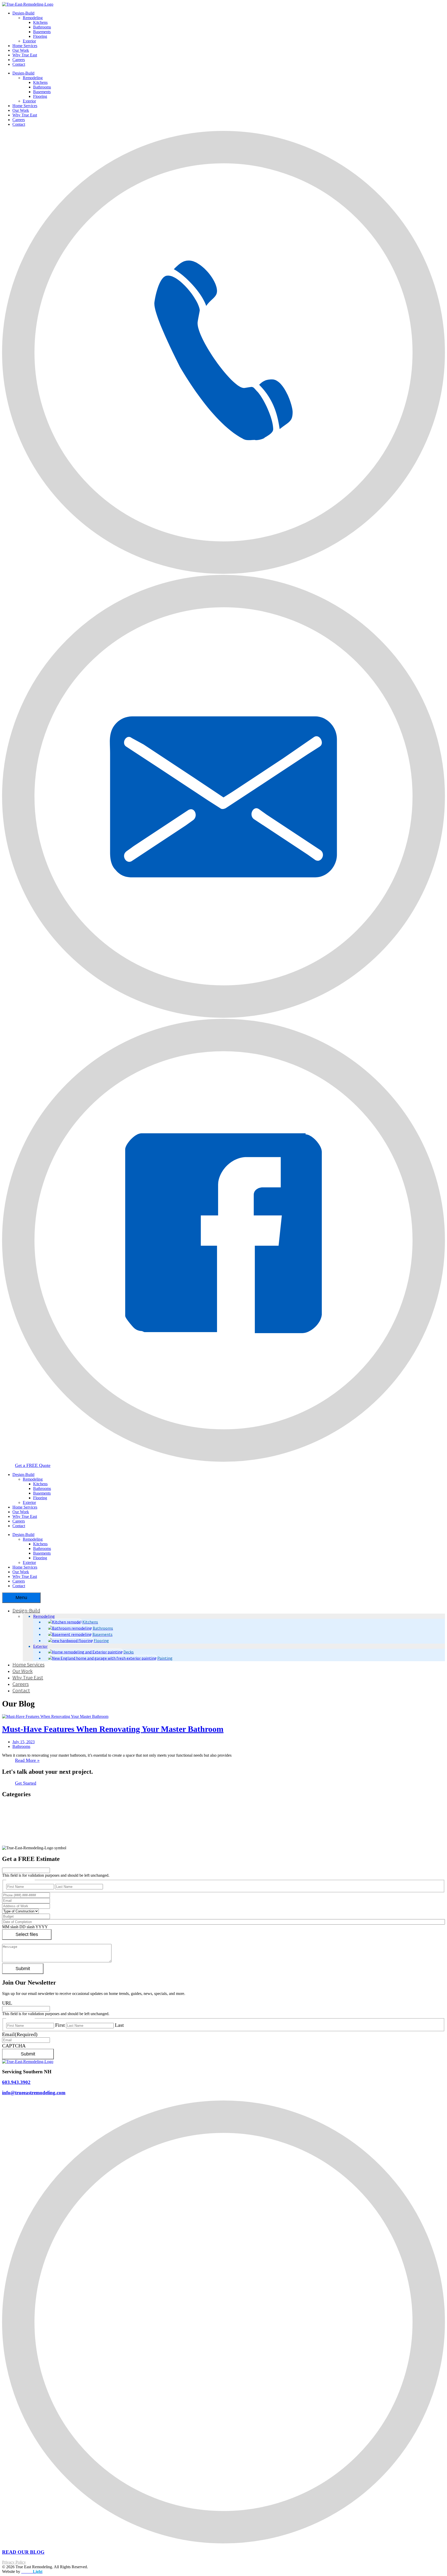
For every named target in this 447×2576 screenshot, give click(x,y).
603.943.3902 (16, 2082)
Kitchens (40, 22)
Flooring (40, 36)
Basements (42, 32)
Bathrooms (42, 27)
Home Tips (23, 1822)
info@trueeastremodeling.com (34, 2093)
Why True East (25, 55)
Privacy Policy (14, 2562)
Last (119, 2025)
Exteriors (21, 1816)
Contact (19, 64)
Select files (27, 1934)
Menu (21, 1598)
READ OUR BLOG (23, 2552)
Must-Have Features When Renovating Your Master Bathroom (113, 1729)
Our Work (21, 50)
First (60, 2025)
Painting (20, 1833)
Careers (19, 60)
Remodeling (33, 18)
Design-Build (23, 13)
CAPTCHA (14, 2046)
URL (7, 2003)
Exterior (29, 41)
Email (20, 2034)
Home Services (25, 46)
